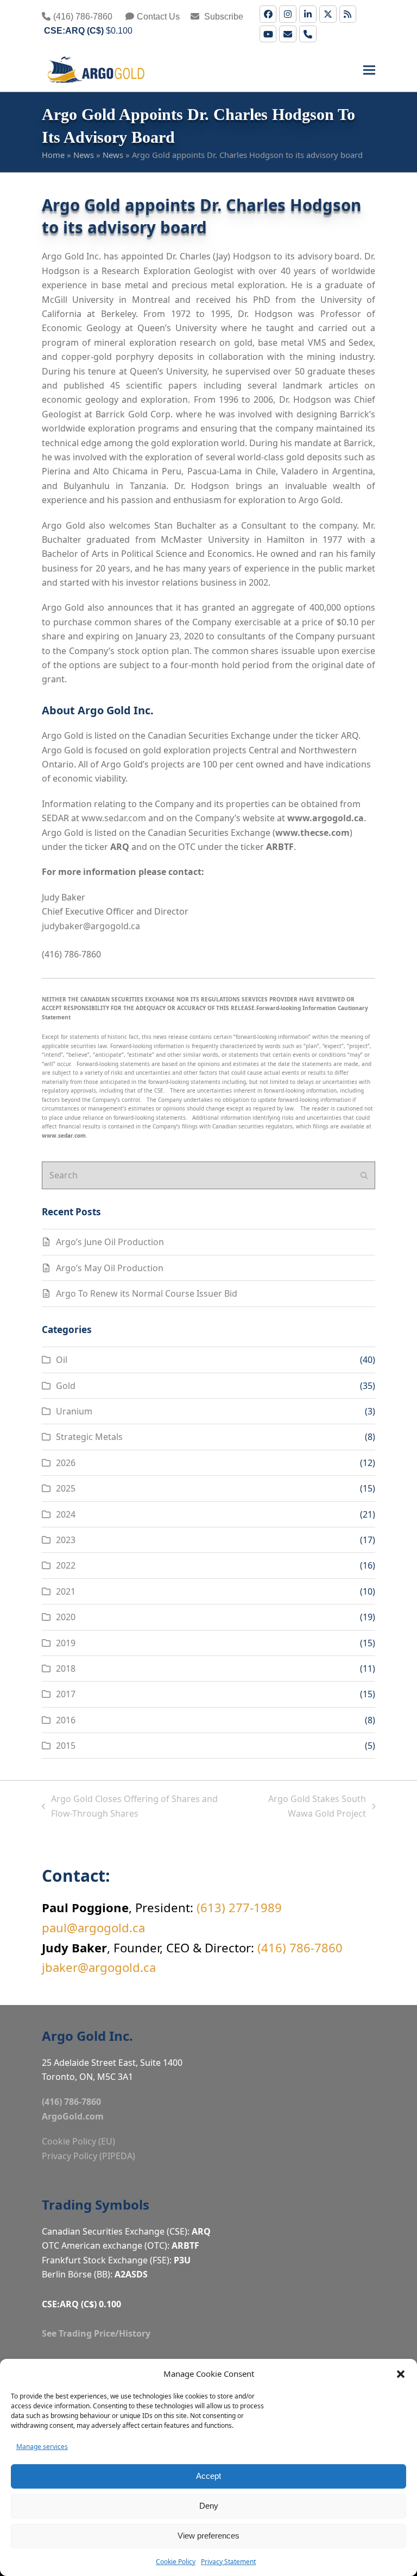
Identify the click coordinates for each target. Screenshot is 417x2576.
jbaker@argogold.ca (99, 1967)
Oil (62, 1360)
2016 (66, 1720)
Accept (208, 2476)
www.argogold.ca (326, 818)
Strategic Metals (89, 1437)
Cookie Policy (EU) (78, 2141)
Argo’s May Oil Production (110, 1268)
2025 (66, 1488)
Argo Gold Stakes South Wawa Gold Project (304, 1807)
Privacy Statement (228, 2562)
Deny (209, 2506)
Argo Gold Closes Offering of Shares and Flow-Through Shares (130, 1807)
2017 (66, 1694)
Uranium (74, 1411)
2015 (66, 1746)
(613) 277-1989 (239, 1907)
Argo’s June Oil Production (110, 1242)
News (84, 155)
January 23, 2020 (170, 636)
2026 (66, 1463)
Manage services (42, 2447)
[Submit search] (364, 1175)
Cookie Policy (176, 2562)
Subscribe (223, 17)
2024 (66, 1514)
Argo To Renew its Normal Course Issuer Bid (147, 1293)
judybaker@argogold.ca (91, 926)
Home (53, 155)
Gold (66, 1386)
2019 (66, 1643)
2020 (66, 1617)
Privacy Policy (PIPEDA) (89, 2156)
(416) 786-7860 (83, 17)
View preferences (208, 2536)
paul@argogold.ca (93, 1927)
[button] (401, 2374)
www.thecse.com (312, 833)
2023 (66, 1540)
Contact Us (158, 17)
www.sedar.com (114, 818)
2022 (66, 1565)
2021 (66, 1591)
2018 (66, 1668)
